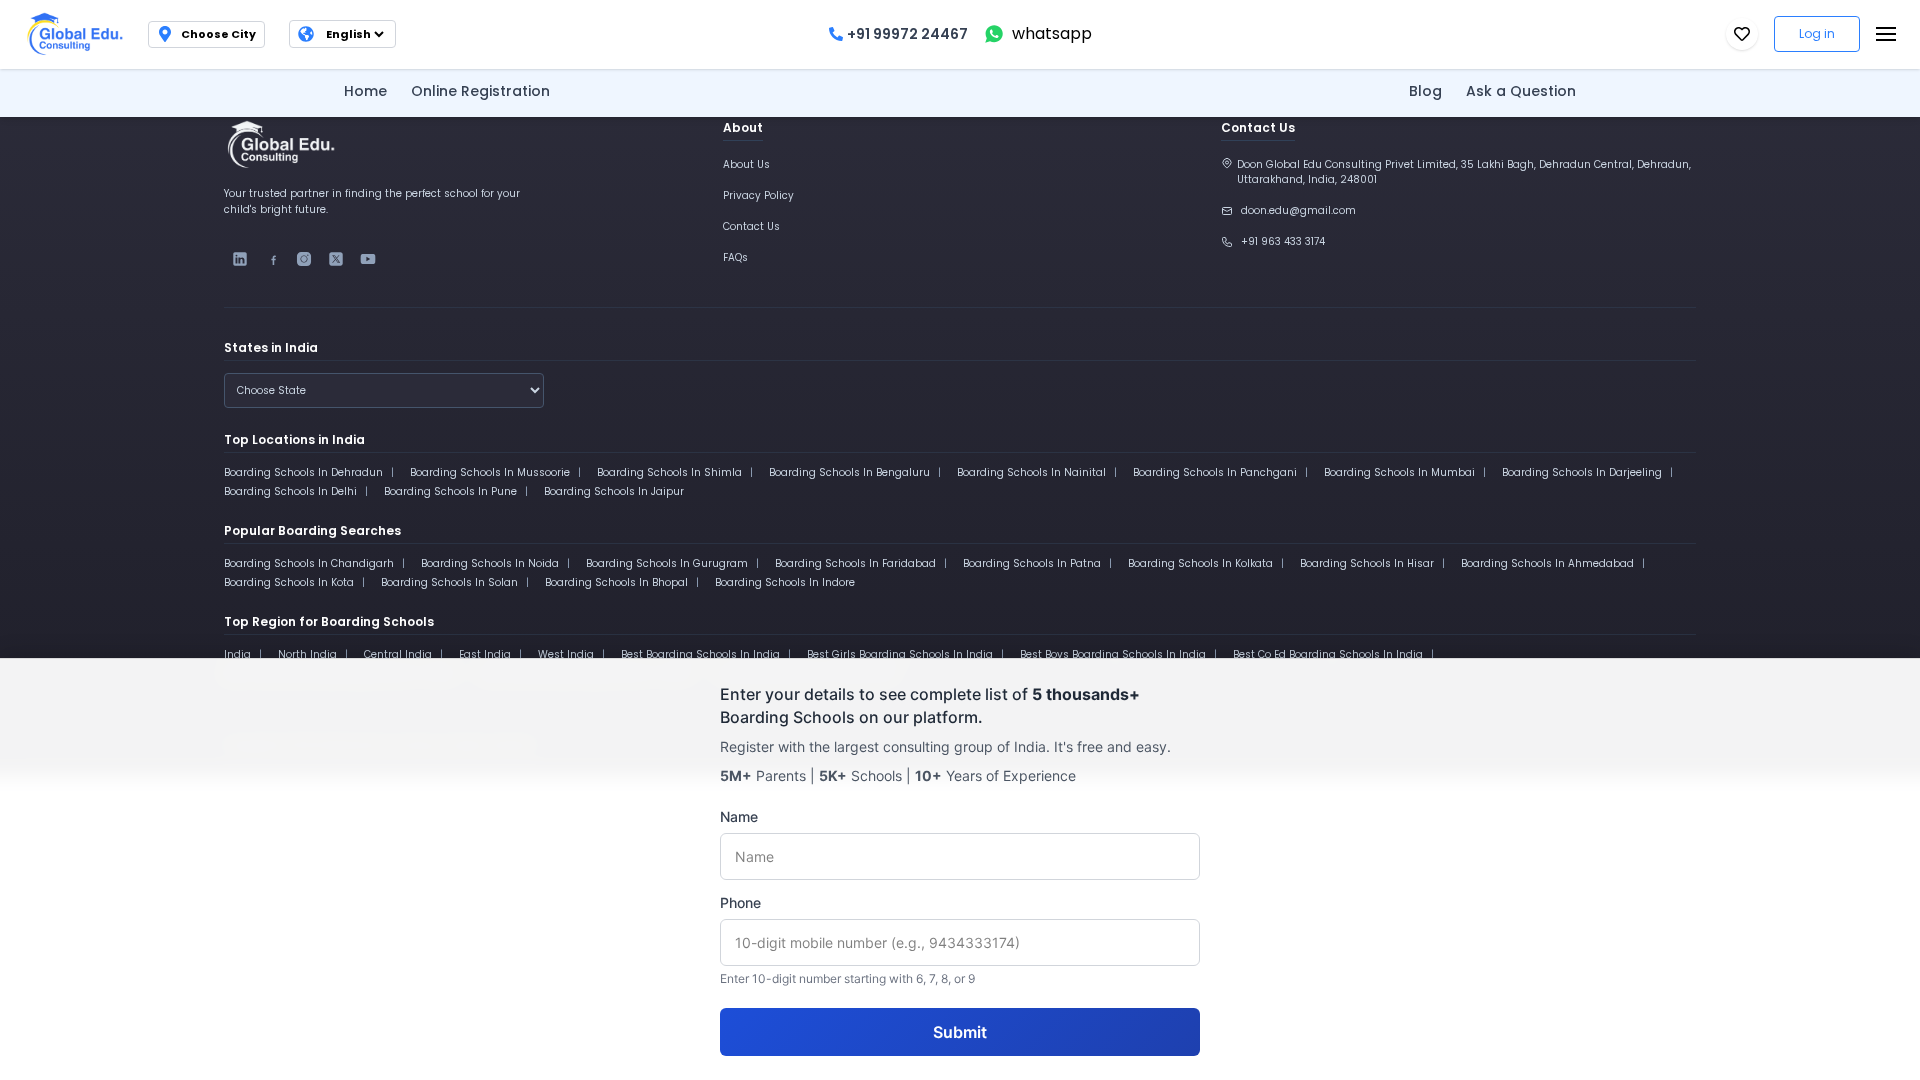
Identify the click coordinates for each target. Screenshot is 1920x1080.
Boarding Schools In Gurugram (667, 563)
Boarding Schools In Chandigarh (309, 563)
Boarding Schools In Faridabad (855, 563)
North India (307, 654)
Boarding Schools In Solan (449, 582)
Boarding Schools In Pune (450, 491)
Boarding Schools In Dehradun (303, 472)
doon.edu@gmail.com (1298, 210)
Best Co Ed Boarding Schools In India (1328, 654)
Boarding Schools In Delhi (290, 491)
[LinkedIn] (240, 259)
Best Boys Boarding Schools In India (1113, 654)
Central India (398, 654)
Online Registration (480, 91)
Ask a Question (1521, 91)
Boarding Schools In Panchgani (1215, 472)
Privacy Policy (758, 195)
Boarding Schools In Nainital (1031, 472)
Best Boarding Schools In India (700, 654)
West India (566, 654)
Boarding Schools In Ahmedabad (1547, 563)
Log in (1817, 33)
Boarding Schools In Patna (1032, 563)
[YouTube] (368, 259)
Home (365, 91)
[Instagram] (304, 259)
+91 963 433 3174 (1283, 241)
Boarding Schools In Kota (289, 582)
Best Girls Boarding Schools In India (900, 654)
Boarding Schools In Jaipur (614, 491)
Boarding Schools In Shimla (669, 472)
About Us (746, 164)
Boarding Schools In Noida (490, 563)
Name (739, 816)
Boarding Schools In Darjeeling (1582, 472)
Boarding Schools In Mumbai (1399, 472)
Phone (740, 902)
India (237, 654)
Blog (1425, 91)
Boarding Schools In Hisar (1367, 563)
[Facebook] (272, 259)
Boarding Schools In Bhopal (616, 582)
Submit (960, 1032)
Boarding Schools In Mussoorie (490, 472)
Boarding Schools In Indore (785, 582)
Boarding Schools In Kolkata (1200, 563)
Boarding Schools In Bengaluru (849, 472)
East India (485, 654)
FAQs (735, 257)
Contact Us (751, 226)
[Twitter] (336, 259)
